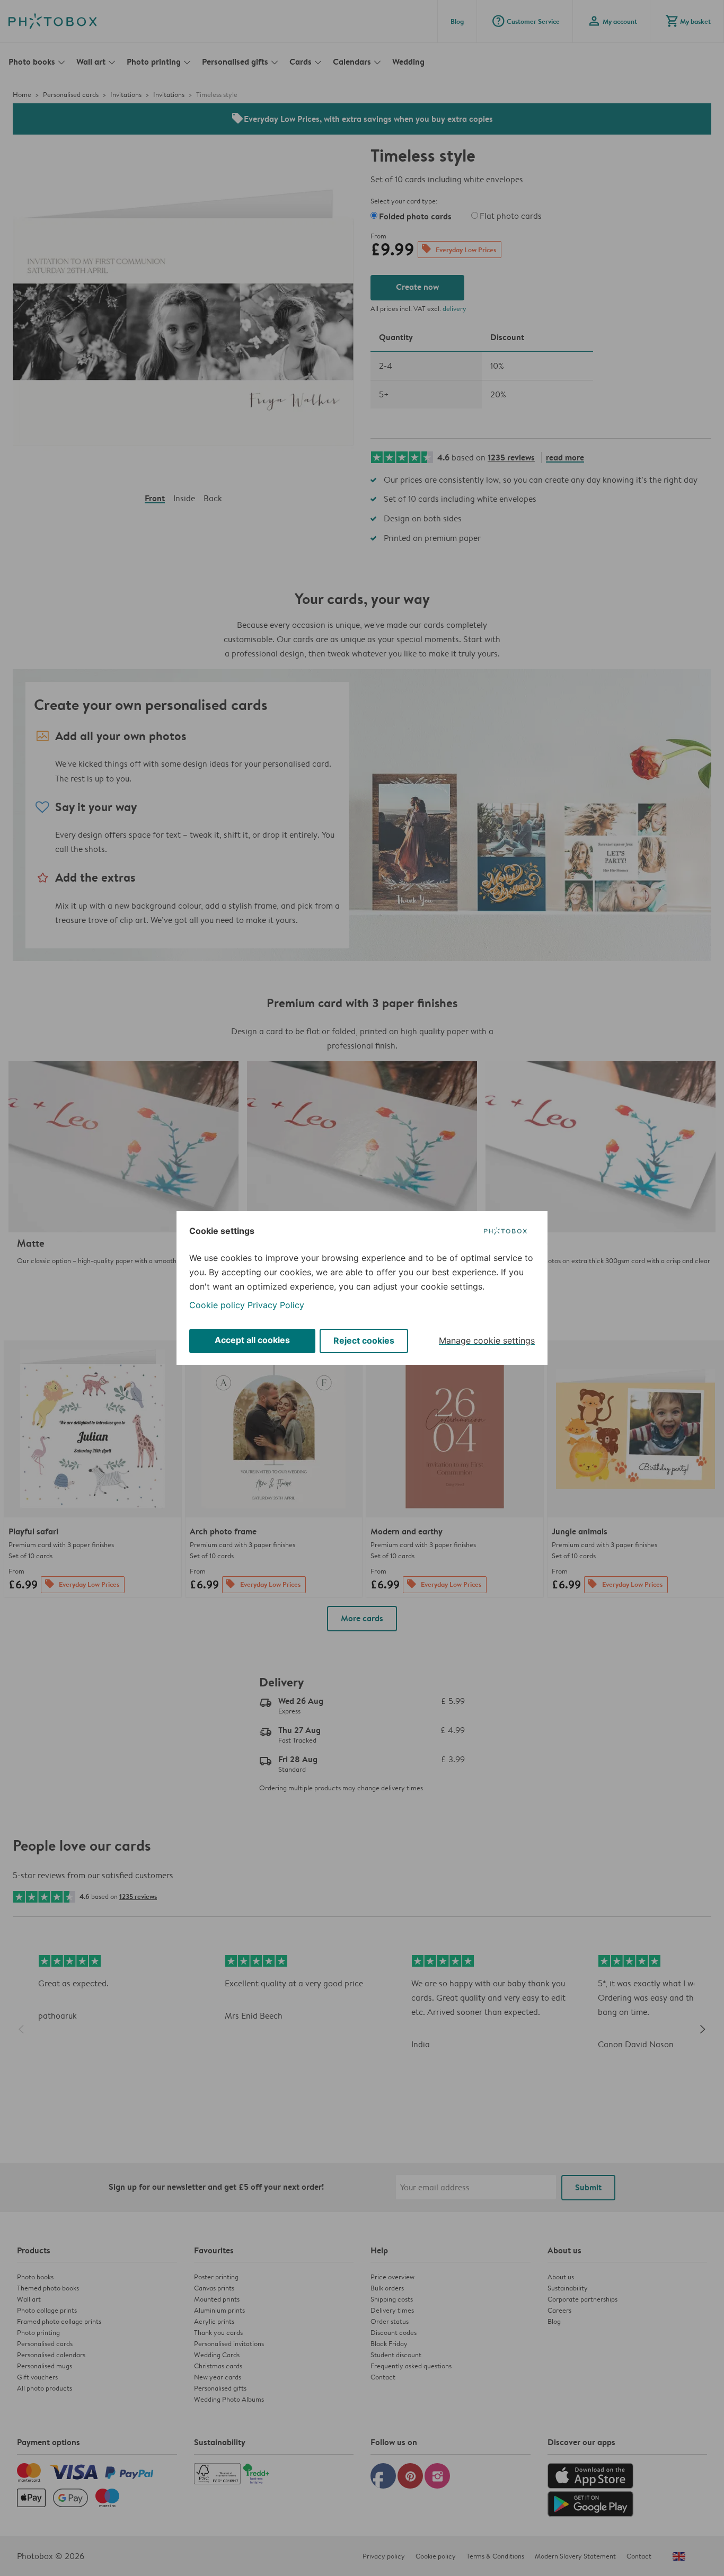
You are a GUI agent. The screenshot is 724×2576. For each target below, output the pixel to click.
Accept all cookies (252, 1340)
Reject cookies (364, 1340)
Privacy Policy (276, 1305)
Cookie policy (217, 1305)
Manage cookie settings (487, 1340)
